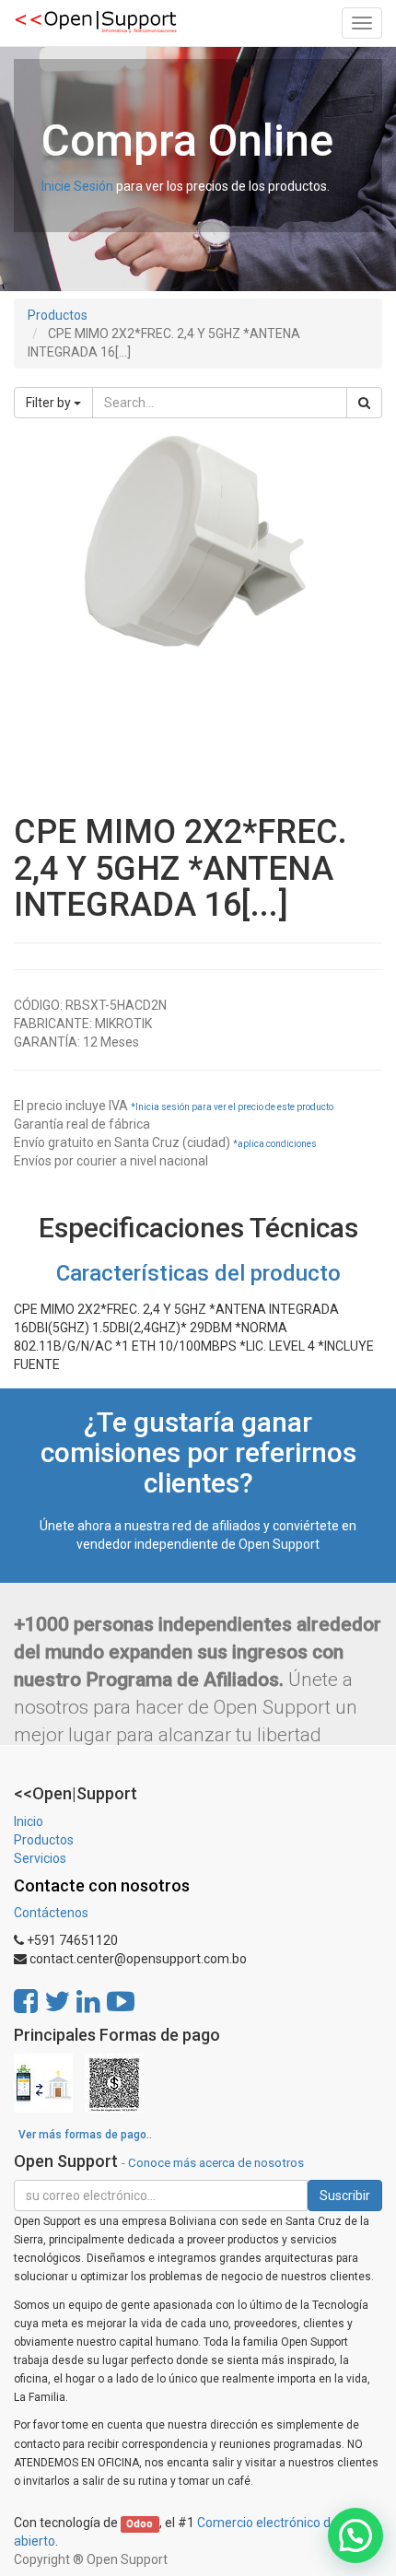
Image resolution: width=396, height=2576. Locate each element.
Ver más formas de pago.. (85, 2135)
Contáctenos (51, 1913)
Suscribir (345, 2195)
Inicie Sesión (77, 186)
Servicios (40, 1858)
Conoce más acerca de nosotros (216, 2162)
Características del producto (198, 1273)
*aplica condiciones (275, 1144)
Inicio (29, 1821)
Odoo (140, 2524)
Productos (58, 315)
